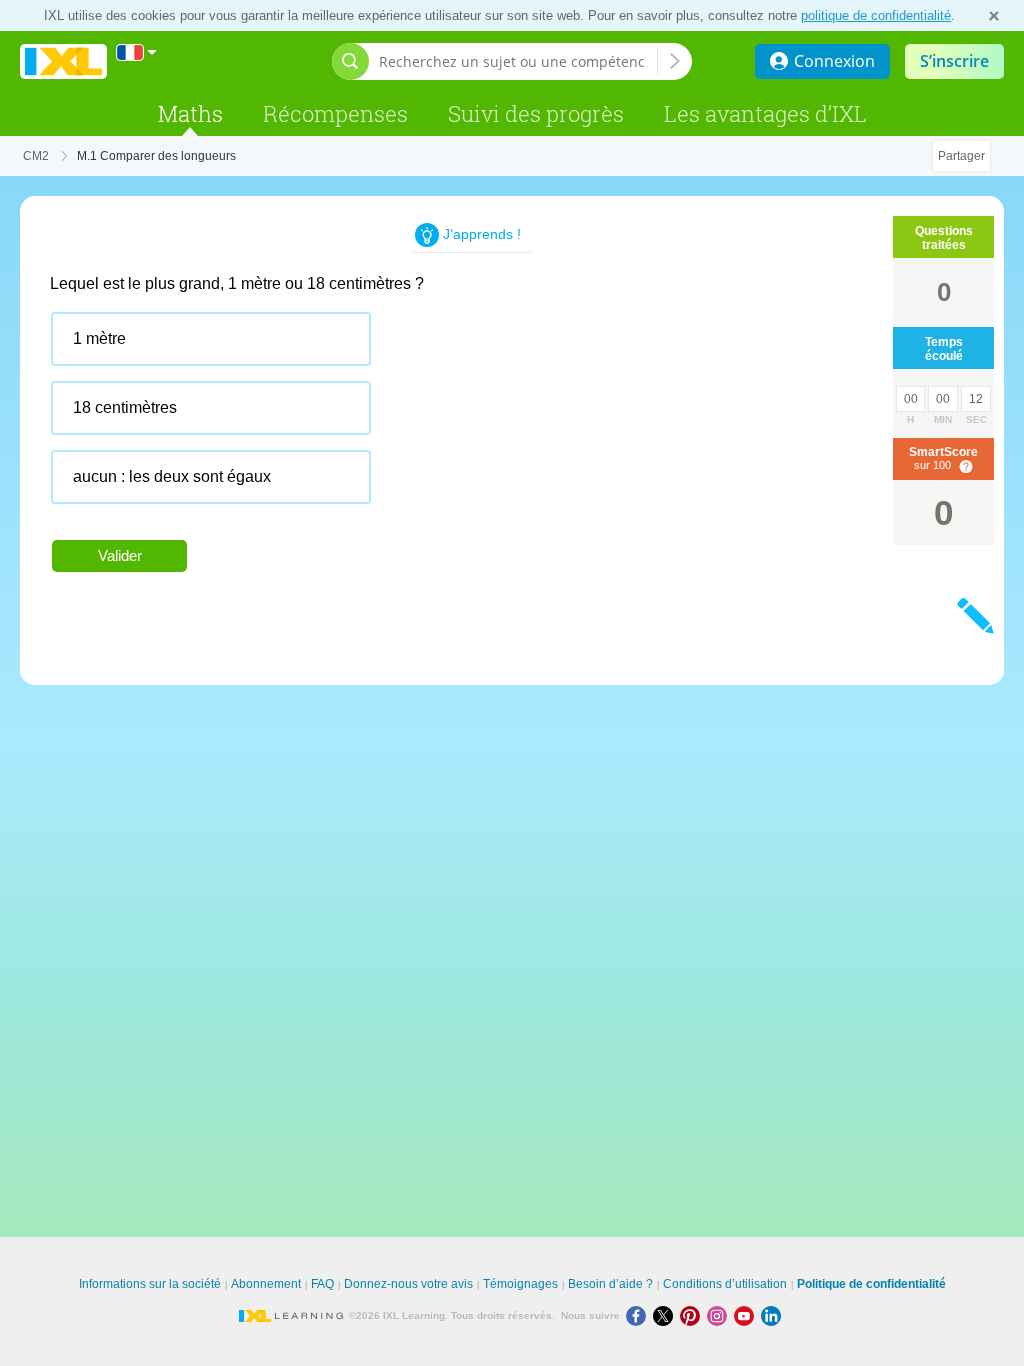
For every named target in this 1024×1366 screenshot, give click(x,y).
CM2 (36, 156)
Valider (120, 555)
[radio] (211, 339)
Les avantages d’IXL (765, 113)
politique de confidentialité (876, 15)
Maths (190, 113)
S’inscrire (954, 61)
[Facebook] (639, 1315)
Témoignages (520, 1284)
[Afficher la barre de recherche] (350, 61)
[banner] (63, 61)
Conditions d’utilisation (725, 1284)
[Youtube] (747, 1315)
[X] (666, 1315)
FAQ (322, 1284)
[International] (137, 52)
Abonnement (266, 1284)
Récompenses (335, 113)
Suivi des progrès (536, 113)
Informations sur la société (150, 1284)
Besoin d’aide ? (610, 1284)
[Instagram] (720, 1315)
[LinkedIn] (773, 1315)
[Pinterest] (693, 1315)
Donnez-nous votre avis (408, 1284)
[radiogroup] (430, 415)
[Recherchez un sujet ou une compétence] (675, 61)
